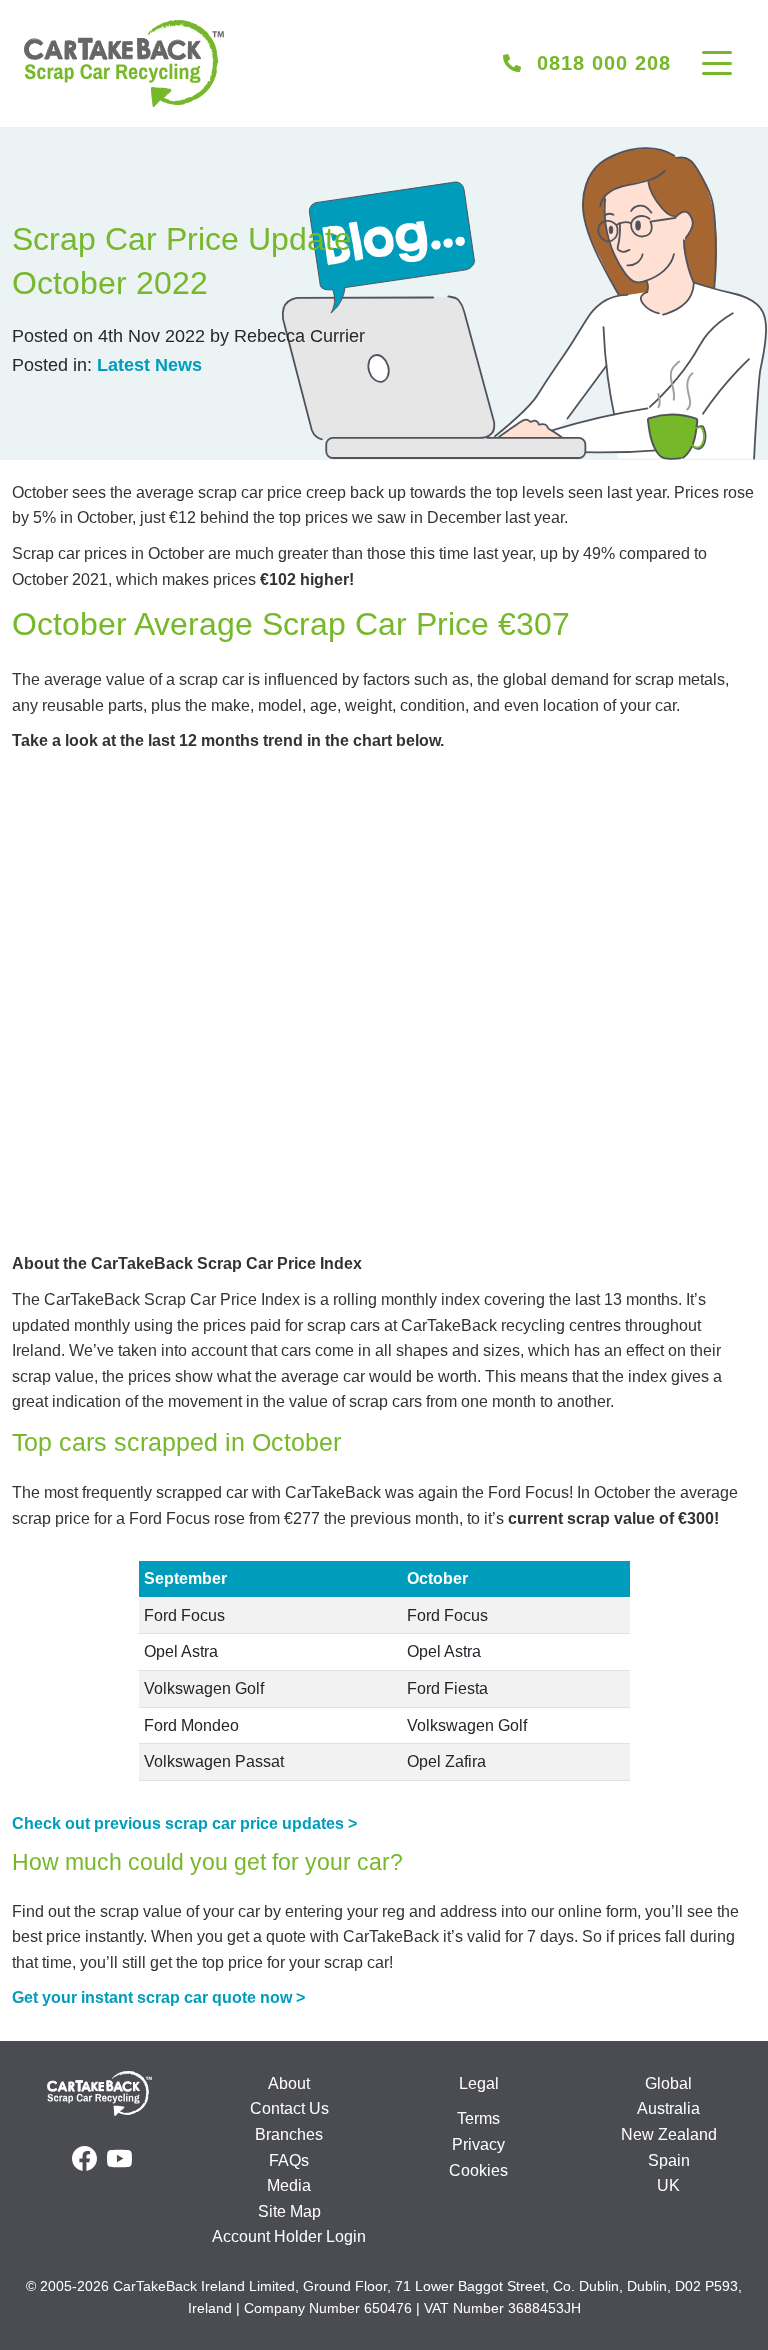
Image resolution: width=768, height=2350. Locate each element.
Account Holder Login (289, 2236)
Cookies (478, 2170)
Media (289, 2185)
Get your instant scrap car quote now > (158, 1997)
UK (668, 2185)
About (289, 2083)
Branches (289, 2134)
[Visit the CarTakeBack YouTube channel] (119, 2159)
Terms (478, 2118)
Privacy (478, 2144)
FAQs (289, 2160)
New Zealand (669, 2134)
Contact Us (289, 2108)
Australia (668, 2108)
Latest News (149, 365)
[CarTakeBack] (124, 63)
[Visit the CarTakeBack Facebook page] (84, 2159)
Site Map (289, 2211)
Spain (669, 2160)
